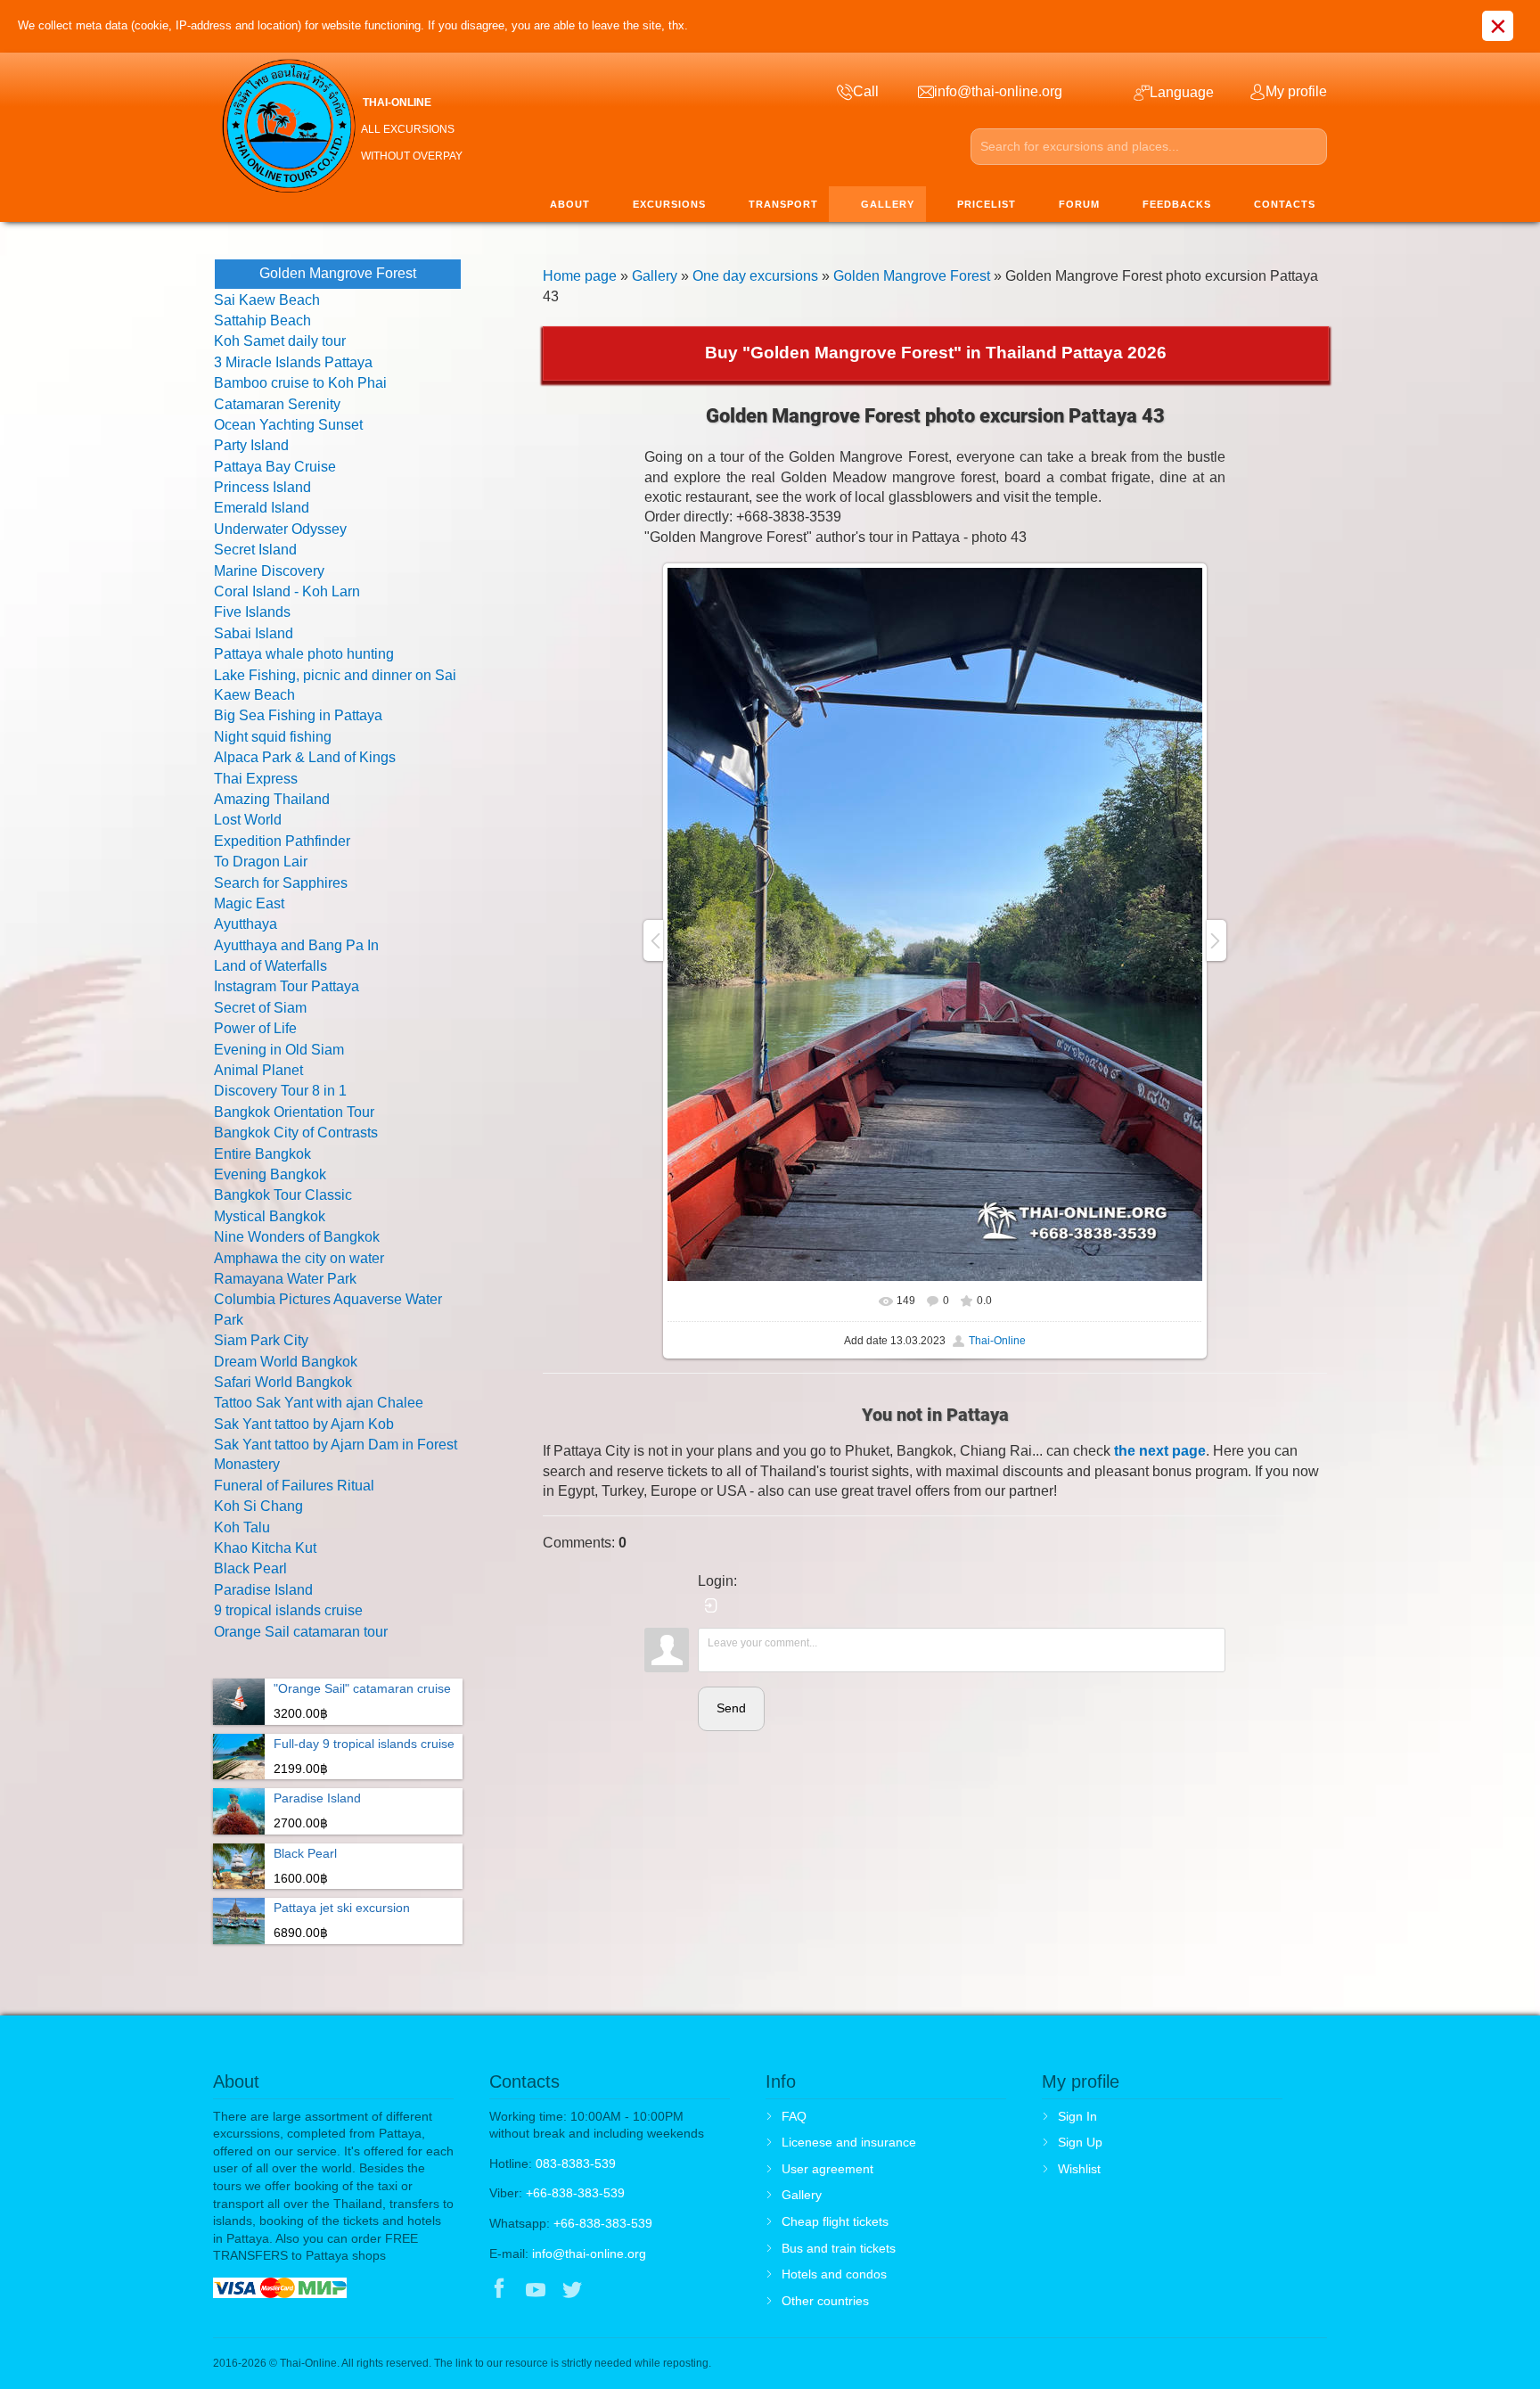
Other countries (825, 2301)
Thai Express (256, 779)
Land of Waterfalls (270, 966)
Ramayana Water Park (285, 1279)
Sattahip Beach (262, 320)
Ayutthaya (246, 924)
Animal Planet (258, 1070)
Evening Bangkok (270, 1174)
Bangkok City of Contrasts (296, 1133)
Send (731, 1708)
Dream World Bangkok (286, 1362)
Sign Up (1080, 2142)
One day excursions (755, 276)
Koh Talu (242, 1527)
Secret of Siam (260, 1008)
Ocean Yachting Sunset (288, 425)
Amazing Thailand (272, 799)
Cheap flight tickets (835, 2221)
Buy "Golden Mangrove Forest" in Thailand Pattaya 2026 (936, 353)
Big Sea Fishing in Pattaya (298, 715)
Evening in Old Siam (279, 1050)
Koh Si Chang (258, 1506)
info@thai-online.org (589, 2254)
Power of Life (255, 1028)
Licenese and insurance (849, 2142)
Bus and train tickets (839, 2248)
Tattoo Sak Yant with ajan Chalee (319, 1403)
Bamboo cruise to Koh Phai (300, 383)
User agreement (827, 2169)
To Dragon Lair (261, 862)
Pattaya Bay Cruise (275, 467)
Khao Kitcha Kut (265, 1548)
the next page (1160, 1451)
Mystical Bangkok (270, 1216)
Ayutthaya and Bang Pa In (296, 945)
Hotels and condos (834, 2274)
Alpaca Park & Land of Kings (305, 757)
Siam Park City (261, 1340)
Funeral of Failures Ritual (294, 1486)
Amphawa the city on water (299, 1258)
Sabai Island (254, 633)
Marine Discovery (269, 571)
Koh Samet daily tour (280, 341)
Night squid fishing (273, 737)
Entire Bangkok (262, 1154)
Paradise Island (263, 1590)
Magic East (249, 903)
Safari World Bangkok (283, 1382)
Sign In (1077, 2116)
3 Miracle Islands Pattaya (293, 362)
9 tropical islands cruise (288, 1610)
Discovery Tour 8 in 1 (280, 1091)
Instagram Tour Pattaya (287, 986)
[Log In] (711, 1605)
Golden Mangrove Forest (912, 276)
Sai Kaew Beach (267, 300)
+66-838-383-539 (575, 2193)
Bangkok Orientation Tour (294, 1112)
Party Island (251, 445)
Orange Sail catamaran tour (301, 1632)
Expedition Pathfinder (282, 841)
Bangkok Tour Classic (283, 1195)
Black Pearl (250, 1568)
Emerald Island (262, 508)
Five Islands (252, 612)
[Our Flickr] (647, 2291)
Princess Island (262, 487)
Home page (580, 276)
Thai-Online (997, 1341)
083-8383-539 (576, 2163)
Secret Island (255, 550)
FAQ (794, 2116)
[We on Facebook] (499, 2291)
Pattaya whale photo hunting (304, 654)
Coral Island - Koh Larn (287, 591)
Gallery (655, 276)
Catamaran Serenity (277, 404)
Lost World (248, 820)
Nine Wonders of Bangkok (297, 1237)
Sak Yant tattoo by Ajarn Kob (304, 1424)
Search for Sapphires (281, 883)
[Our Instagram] (609, 2291)
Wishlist (1079, 2169)
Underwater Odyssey (280, 529)
